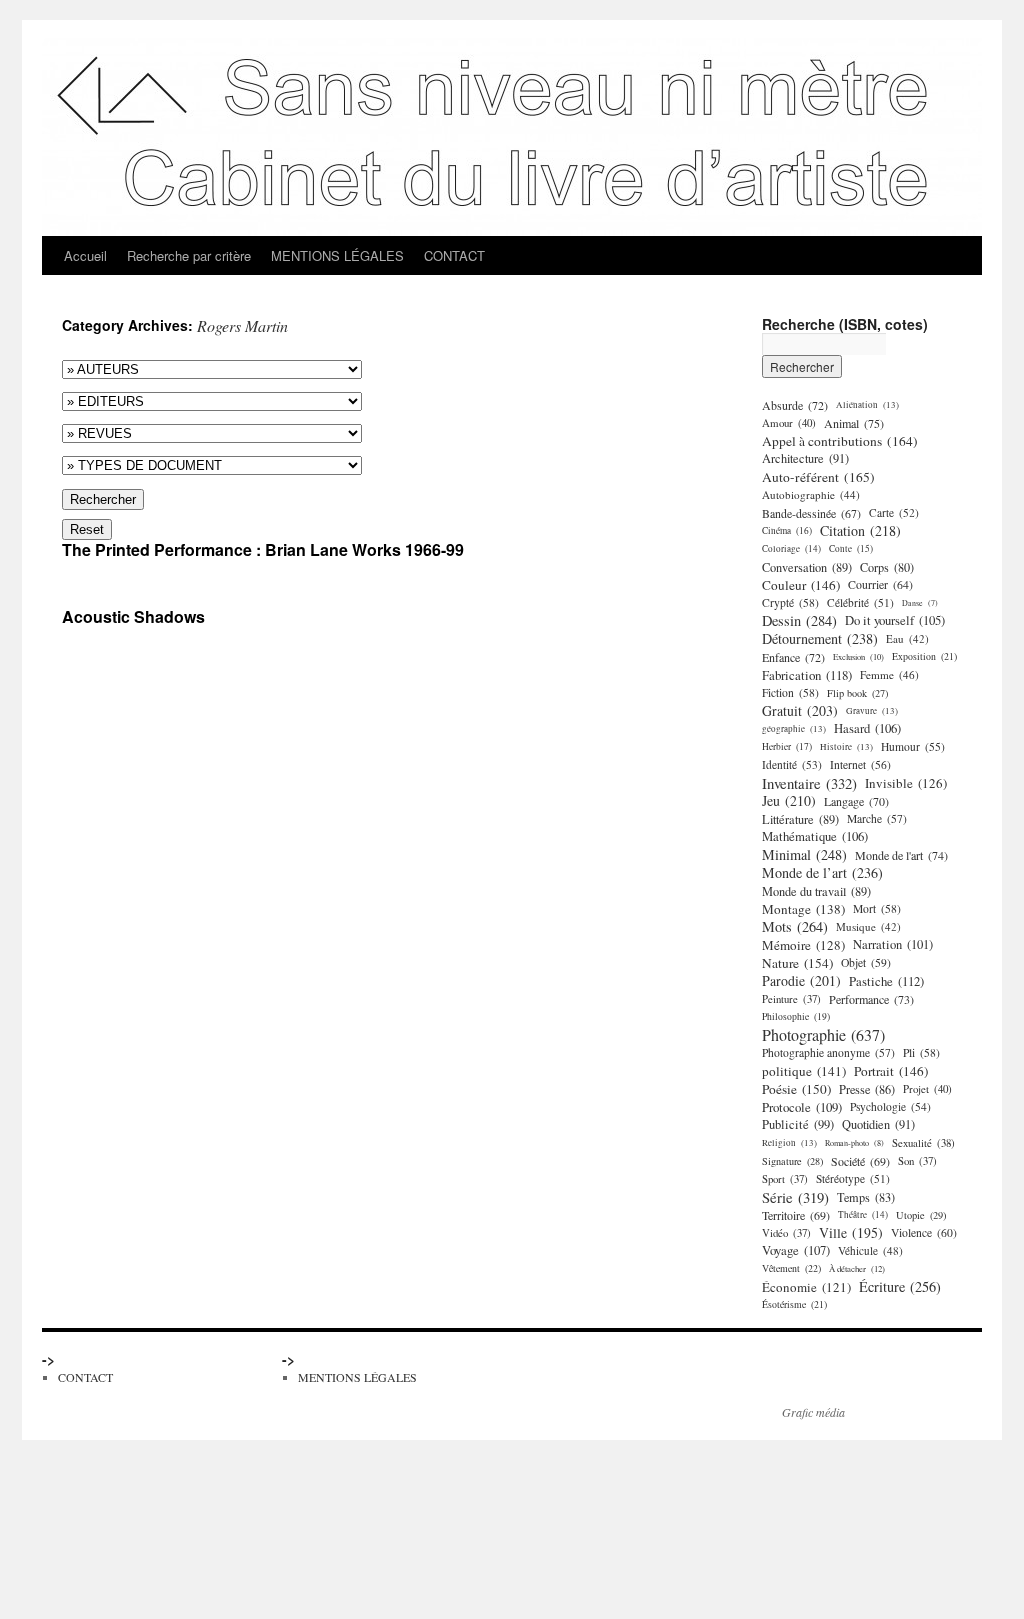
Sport (785, 1179)
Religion (789, 1142)
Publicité (798, 1124)
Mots (795, 927)
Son (917, 1161)
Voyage (796, 1250)
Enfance (793, 657)
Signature (792, 1161)
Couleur (801, 585)
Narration (893, 944)
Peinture (791, 999)
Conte (851, 548)
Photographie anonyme (828, 1052)
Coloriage (791, 548)
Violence (924, 1232)
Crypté (790, 602)
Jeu (789, 801)
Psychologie (890, 1106)
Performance (871, 999)
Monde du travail (816, 891)
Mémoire (803, 945)
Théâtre (863, 1214)
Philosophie (796, 1016)
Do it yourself (895, 620)
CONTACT (454, 255)
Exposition (924, 656)
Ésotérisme (794, 1304)
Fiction (790, 692)
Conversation (807, 567)
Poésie (796, 1089)
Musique (868, 926)
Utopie (921, 1215)
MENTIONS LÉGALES (337, 255)
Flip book (857, 693)
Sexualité (923, 1143)
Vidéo (786, 1233)
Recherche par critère (189, 255)
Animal (854, 423)
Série (795, 1197)
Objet (866, 962)
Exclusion (858, 656)
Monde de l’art (822, 873)
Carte (894, 512)
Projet (927, 1088)
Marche (877, 818)
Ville (851, 1233)
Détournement (820, 639)
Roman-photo (854, 1142)
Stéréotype (853, 1178)
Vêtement (791, 1268)
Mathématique (815, 836)
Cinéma (787, 530)
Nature (797, 963)
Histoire (846, 746)
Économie (806, 1287)
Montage (803, 909)
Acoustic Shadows (133, 616)
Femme (889, 674)
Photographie (823, 1035)
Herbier (787, 746)
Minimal (804, 855)
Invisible (906, 783)
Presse (867, 1089)
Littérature (800, 819)
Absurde (795, 405)
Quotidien (878, 1124)
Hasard (867, 728)
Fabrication (807, 675)
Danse (920, 603)
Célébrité (860, 602)
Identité (792, 764)
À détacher (857, 1268)
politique (804, 1071)
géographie (794, 728)
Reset (87, 529)
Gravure (872, 710)
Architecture (805, 458)
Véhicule (870, 1250)
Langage (856, 801)
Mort (877, 908)
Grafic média (813, 1412)
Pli (921, 1052)
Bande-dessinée (811, 513)
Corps (887, 567)
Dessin (799, 621)
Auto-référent (818, 477)
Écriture (900, 1287)
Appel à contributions (840, 441)
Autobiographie (811, 494)
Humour (913, 746)
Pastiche (886, 981)
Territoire (796, 1215)
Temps (866, 1197)
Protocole (802, 1107)
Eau (907, 638)
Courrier (880, 584)
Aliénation (867, 404)
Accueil (85, 255)
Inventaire (809, 783)
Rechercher (103, 499)
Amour (789, 422)
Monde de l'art (901, 855)
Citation (860, 531)
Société (860, 1161)
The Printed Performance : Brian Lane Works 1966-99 (263, 549)
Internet (860, 764)
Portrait (891, 1071)
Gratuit (800, 711)
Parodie (801, 981)
